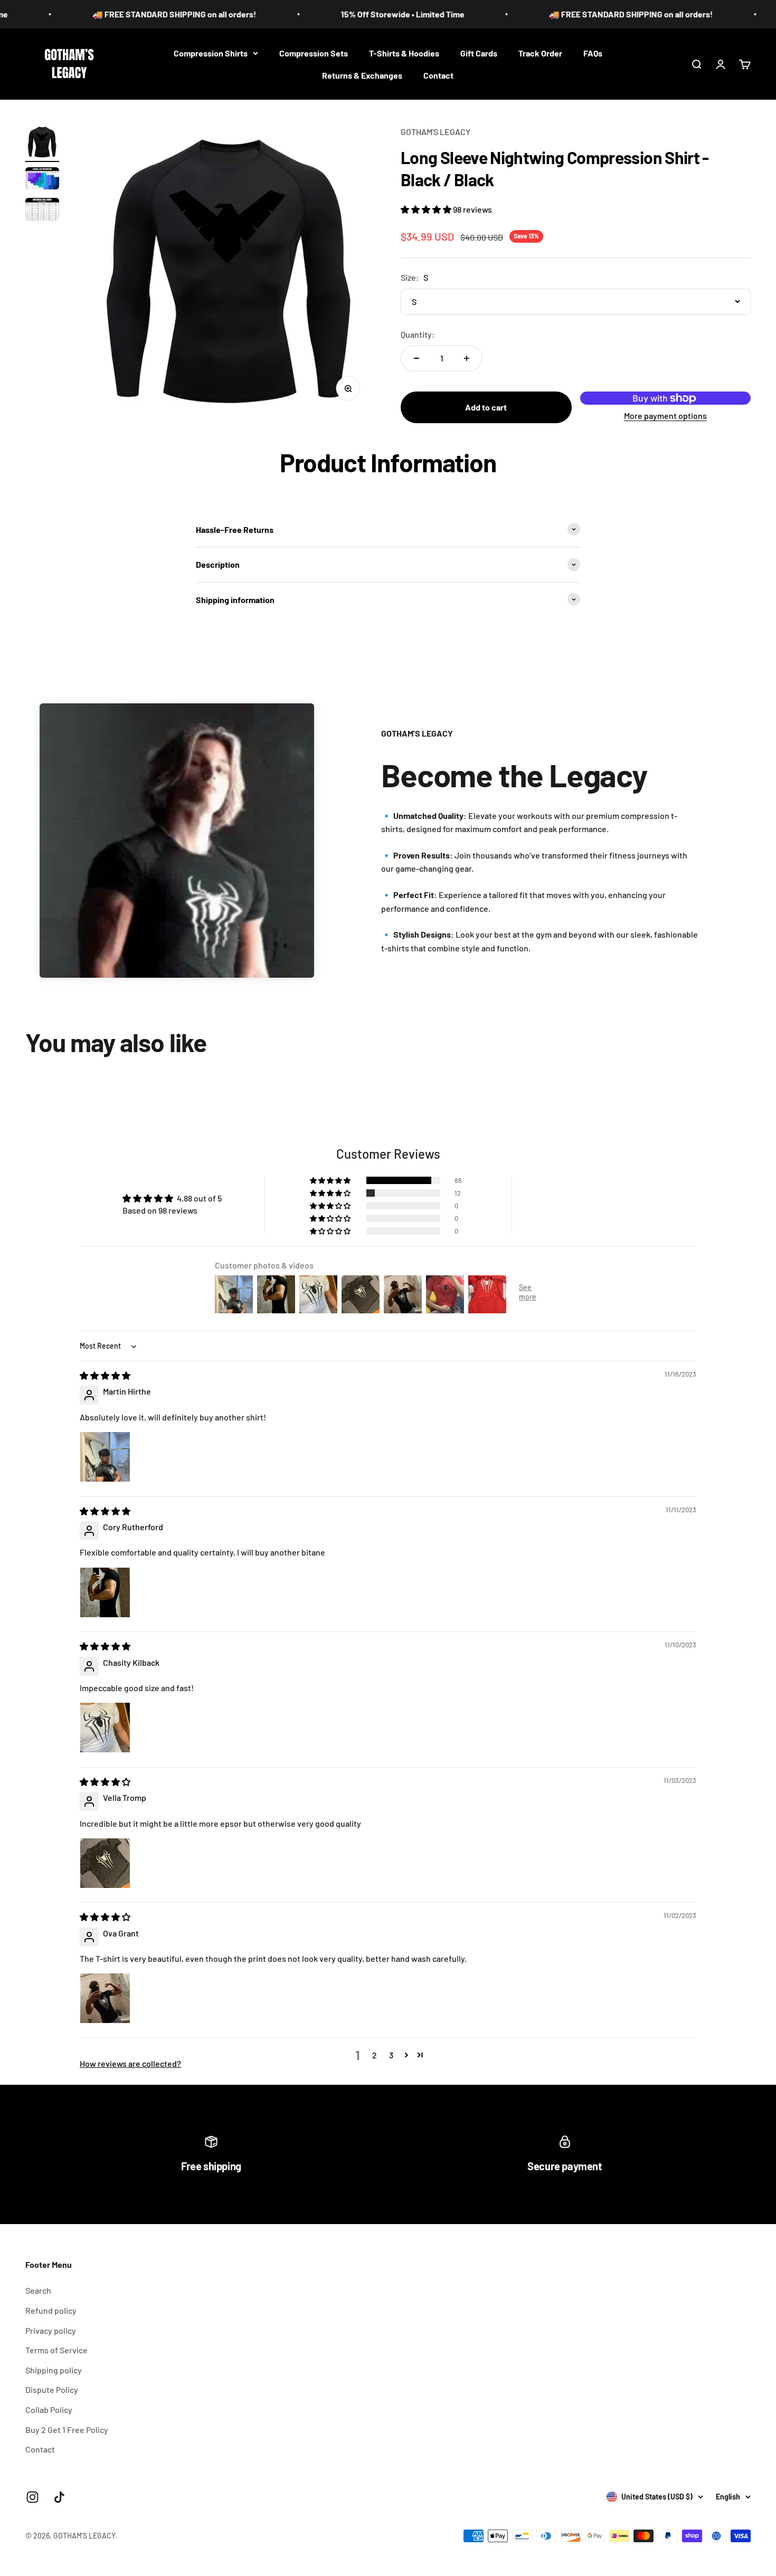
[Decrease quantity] (417, 358)
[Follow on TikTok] (59, 2497)
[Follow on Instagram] (32, 2497)
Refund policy (51, 2310)
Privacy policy (51, 2330)
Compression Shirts (211, 53)
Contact (438, 75)
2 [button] (375, 2055)
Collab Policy (49, 2410)
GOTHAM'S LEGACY (436, 132)
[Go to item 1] (42, 144)
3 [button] (391, 2055)
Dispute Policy (52, 2389)
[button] (427, 209)
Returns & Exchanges (362, 75)
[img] (105, 1375)
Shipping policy (54, 2370)
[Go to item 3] (42, 211)
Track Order (540, 53)
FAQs (593, 53)
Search (38, 2290)
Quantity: (418, 334)
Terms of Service (56, 2350)
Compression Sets (314, 53)
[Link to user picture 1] (105, 1457)
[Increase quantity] (467, 358)
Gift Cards (479, 53)
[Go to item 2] (42, 180)
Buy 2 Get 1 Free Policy (67, 2430)
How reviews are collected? (130, 2063)
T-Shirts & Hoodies (404, 53)
